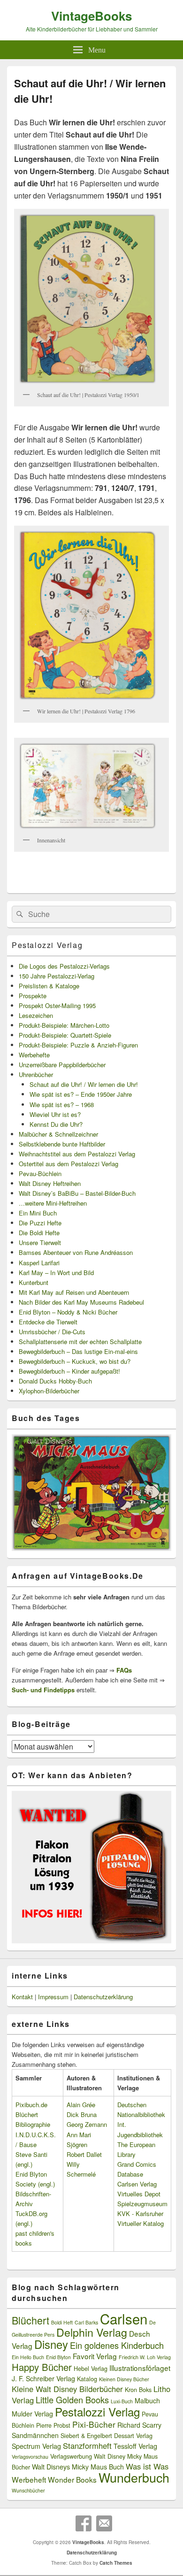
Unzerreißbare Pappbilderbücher (62, 1065)
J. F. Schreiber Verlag (43, 2378)
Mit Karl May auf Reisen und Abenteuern (74, 1292)
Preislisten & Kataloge (49, 986)
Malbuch (147, 2400)
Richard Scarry (139, 2425)
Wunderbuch (134, 2477)
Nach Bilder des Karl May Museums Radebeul (81, 1302)
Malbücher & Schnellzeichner (58, 1134)
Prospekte (33, 996)
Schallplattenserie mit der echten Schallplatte (80, 1342)
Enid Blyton (58, 2357)
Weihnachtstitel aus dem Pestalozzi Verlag (77, 1154)
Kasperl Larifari (39, 1263)
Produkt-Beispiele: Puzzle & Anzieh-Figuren (78, 1045)
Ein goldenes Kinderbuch (117, 2345)
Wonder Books (72, 2479)
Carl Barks (86, 2322)
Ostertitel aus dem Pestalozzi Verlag (69, 1164)
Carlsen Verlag (137, 2184)
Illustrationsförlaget (140, 2368)
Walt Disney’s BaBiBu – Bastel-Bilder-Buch (77, 1193)
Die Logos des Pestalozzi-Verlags (64, 966)
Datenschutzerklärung (103, 1997)
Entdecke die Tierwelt (48, 1322)
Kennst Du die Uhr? (56, 1124)
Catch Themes (116, 2563)
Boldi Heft (62, 2322)
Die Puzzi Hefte (40, 1223)
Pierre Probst (53, 2425)
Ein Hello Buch (28, 2357)
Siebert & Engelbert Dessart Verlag (107, 2436)
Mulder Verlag (32, 2414)
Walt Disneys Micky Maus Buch (78, 2467)
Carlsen (124, 2318)
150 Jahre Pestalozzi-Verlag (57, 976)
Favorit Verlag (95, 2356)
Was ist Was (147, 2466)
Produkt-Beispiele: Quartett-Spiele (65, 1035)
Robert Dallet (84, 2154)
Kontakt (22, 1997)
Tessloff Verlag (135, 2446)
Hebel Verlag (91, 2369)
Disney (51, 2344)
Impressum (53, 1997)
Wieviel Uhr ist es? (55, 1114)
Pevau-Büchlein (40, 1173)
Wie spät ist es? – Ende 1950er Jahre (81, 1094)
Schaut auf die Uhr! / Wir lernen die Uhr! (84, 1084)
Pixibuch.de (31, 2105)
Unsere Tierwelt (40, 1242)
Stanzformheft (87, 2446)
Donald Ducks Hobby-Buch (55, 1381)
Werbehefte (34, 1055)
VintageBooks (91, 16)
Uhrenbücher (36, 1074)
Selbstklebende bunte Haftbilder (62, 1144)
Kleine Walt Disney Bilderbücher (67, 2389)
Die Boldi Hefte (39, 1233)
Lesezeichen (36, 1015)
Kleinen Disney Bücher (124, 2379)
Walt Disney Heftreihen (50, 1183)
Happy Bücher (42, 2367)
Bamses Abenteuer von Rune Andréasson (76, 1252)
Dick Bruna (82, 2114)
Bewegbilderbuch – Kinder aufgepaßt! (69, 1371)
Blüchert (30, 2320)
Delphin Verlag (92, 2332)
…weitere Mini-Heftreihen (53, 1203)
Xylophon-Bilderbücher (49, 1391)
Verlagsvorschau (30, 2457)
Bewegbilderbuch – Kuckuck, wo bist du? (75, 1361)
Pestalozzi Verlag (47, 945)
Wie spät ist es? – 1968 (62, 1105)
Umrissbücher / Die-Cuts (52, 1332)
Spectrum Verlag (36, 2446)
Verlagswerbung (71, 2456)
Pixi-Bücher (94, 2424)
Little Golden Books (72, 2400)
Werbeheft (29, 2479)
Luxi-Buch (122, 2401)
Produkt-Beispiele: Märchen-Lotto (64, 1025)
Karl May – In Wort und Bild (56, 1273)
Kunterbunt (34, 1282)
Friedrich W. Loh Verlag (145, 2357)
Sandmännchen (35, 2435)
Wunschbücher (28, 2490)
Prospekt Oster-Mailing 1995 (57, 1005)
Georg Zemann (87, 2124)
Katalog (87, 2379)
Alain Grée (81, 2105)
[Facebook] (84, 2523)
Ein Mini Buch (38, 1213)
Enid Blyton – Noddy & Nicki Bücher (68, 1312)
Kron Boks (138, 2390)
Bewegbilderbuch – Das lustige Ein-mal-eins (78, 1351)
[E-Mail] (104, 2523)
